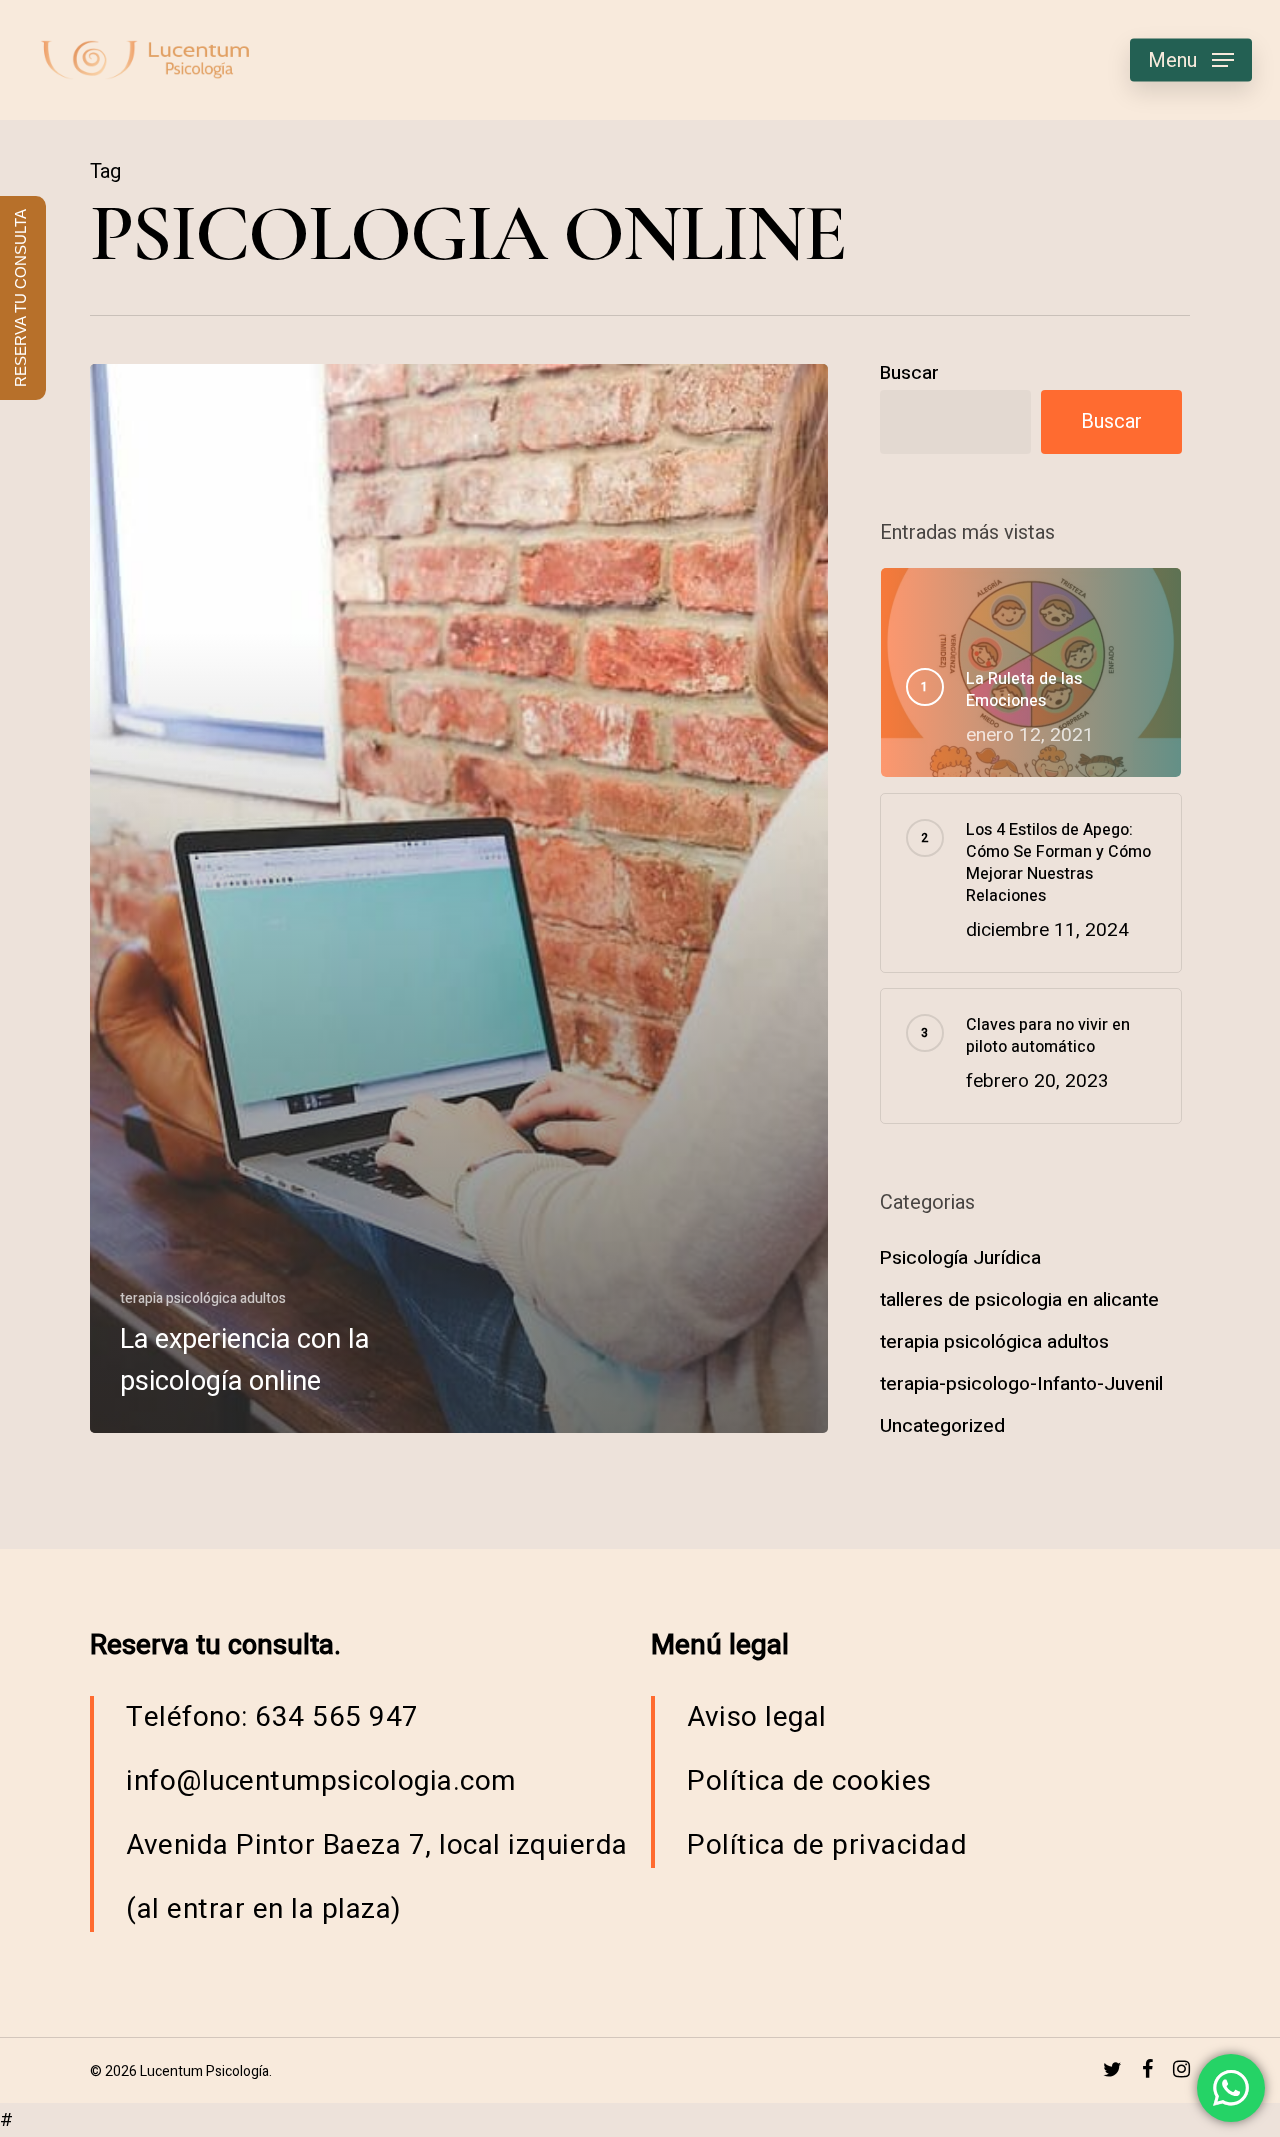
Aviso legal (757, 1717)
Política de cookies (809, 1781)
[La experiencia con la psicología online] (459, 898)
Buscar (909, 373)
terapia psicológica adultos (203, 1298)
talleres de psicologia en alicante (1019, 1300)
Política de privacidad (827, 1845)
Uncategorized (942, 1426)
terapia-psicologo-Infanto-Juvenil (1021, 1384)
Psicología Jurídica (960, 1258)
